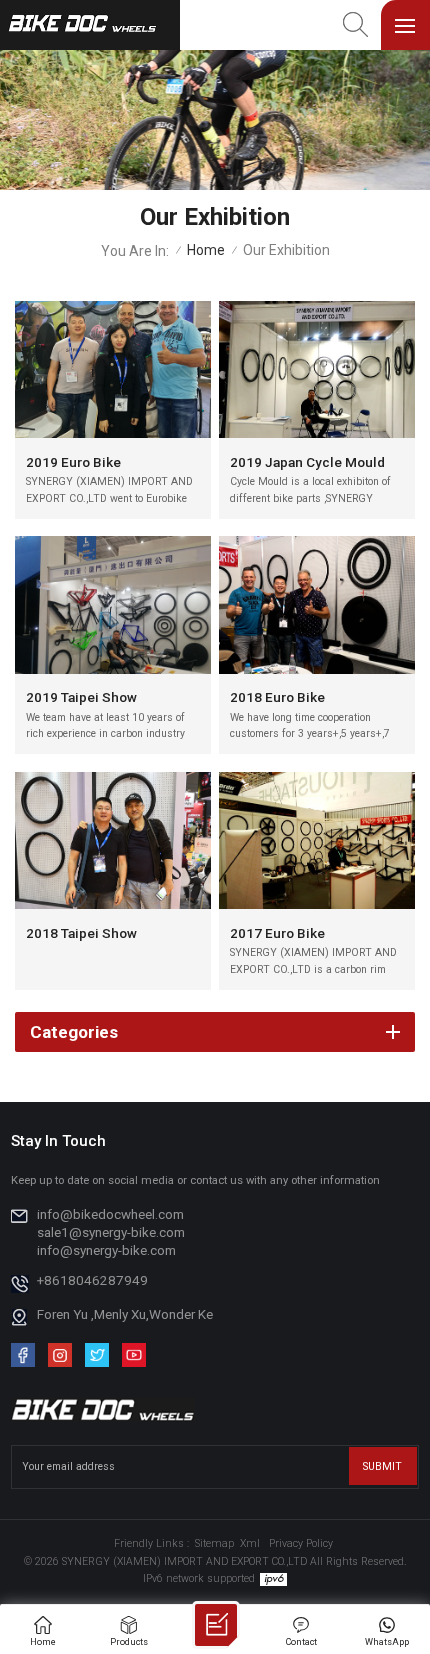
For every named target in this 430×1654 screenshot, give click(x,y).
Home (206, 250)
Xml (250, 1543)
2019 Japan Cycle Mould (307, 462)
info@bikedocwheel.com (110, 1214)
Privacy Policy (301, 1543)
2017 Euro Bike (277, 933)
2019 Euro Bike (73, 462)
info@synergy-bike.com (106, 1250)
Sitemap (214, 1543)
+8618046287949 (92, 1280)
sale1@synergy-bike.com (111, 1232)
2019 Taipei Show (81, 697)
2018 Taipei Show (81, 933)
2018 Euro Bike (277, 697)
